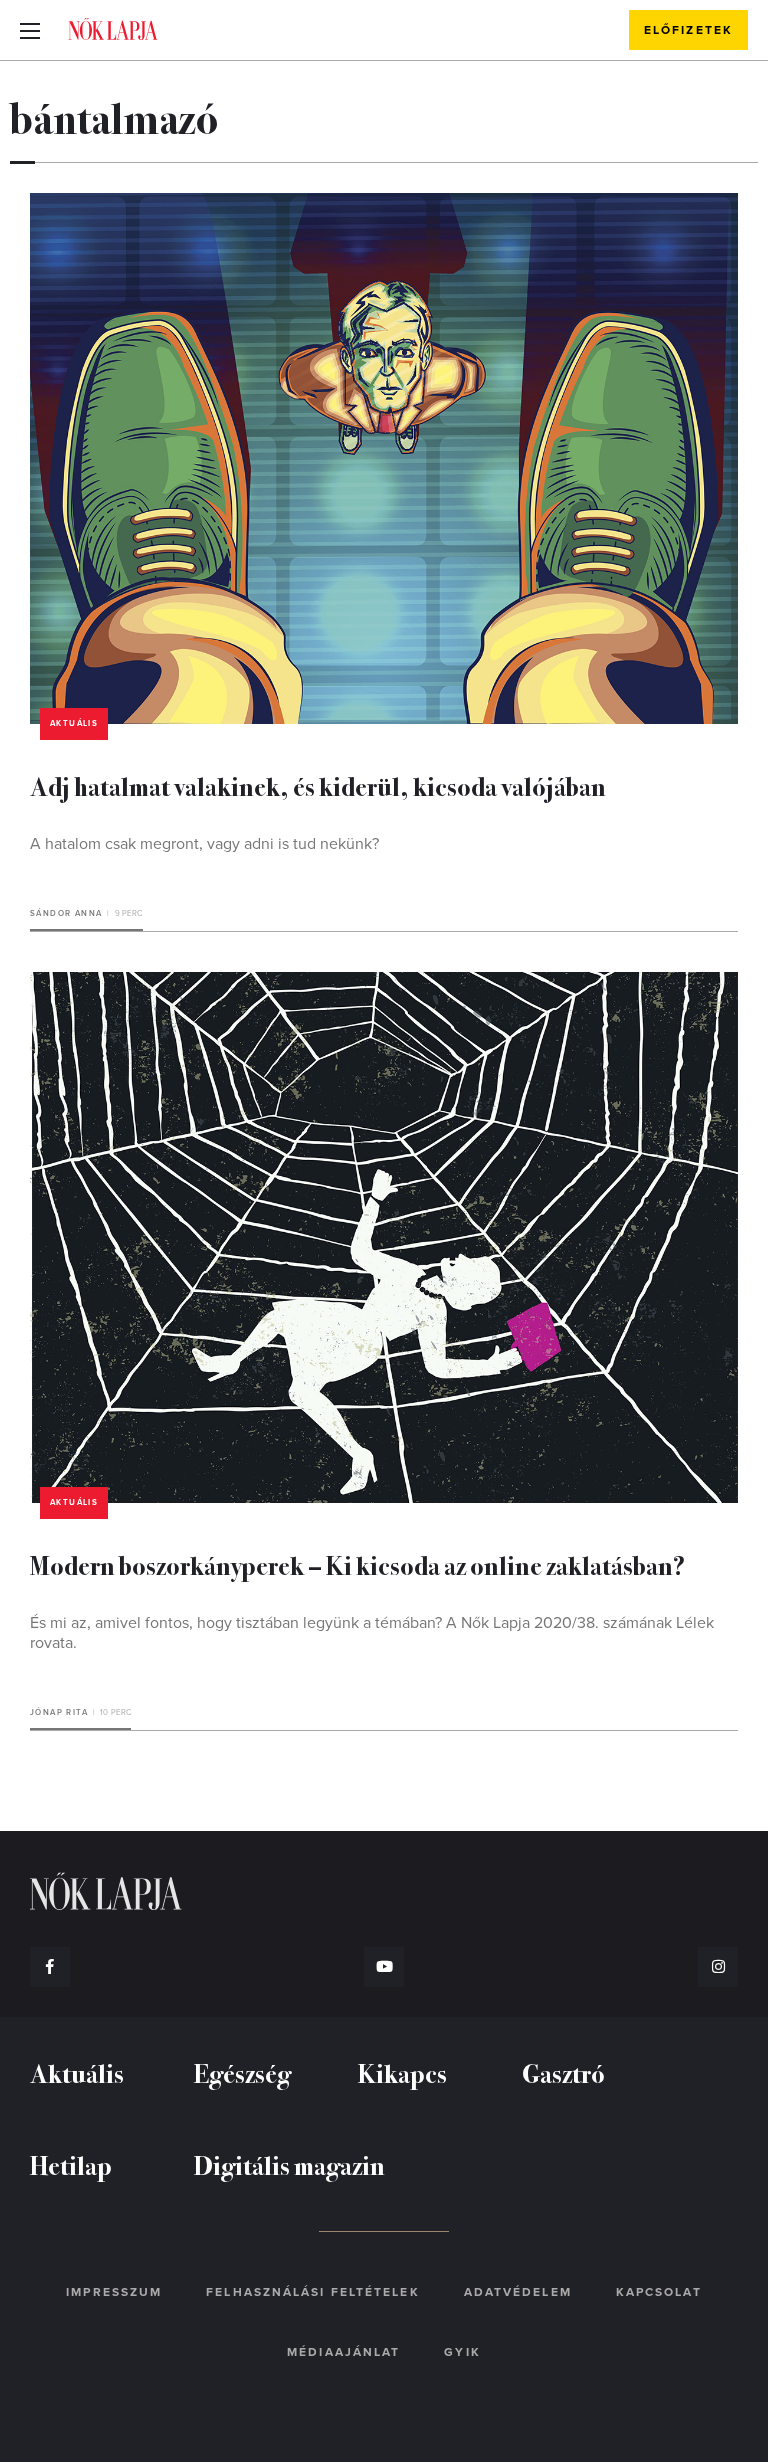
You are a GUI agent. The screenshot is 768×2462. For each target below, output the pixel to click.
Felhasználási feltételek (312, 2292)
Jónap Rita (59, 1712)
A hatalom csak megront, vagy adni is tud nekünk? (204, 844)
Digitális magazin (289, 2164)
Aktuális (74, 723)
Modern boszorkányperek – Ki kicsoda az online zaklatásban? (357, 1564)
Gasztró (563, 2072)
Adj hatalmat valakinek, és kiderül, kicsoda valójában (318, 785)
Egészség (242, 2072)
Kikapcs (402, 2072)
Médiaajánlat (343, 2352)
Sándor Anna (66, 913)
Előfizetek (688, 30)
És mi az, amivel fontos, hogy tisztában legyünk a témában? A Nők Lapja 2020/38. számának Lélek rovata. (372, 1633)
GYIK (462, 2352)
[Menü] (30, 30)
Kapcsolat (659, 2292)
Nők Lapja (113, 29)
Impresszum (114, 2292)
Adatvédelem (518, 2292)
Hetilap (71, 2164)
